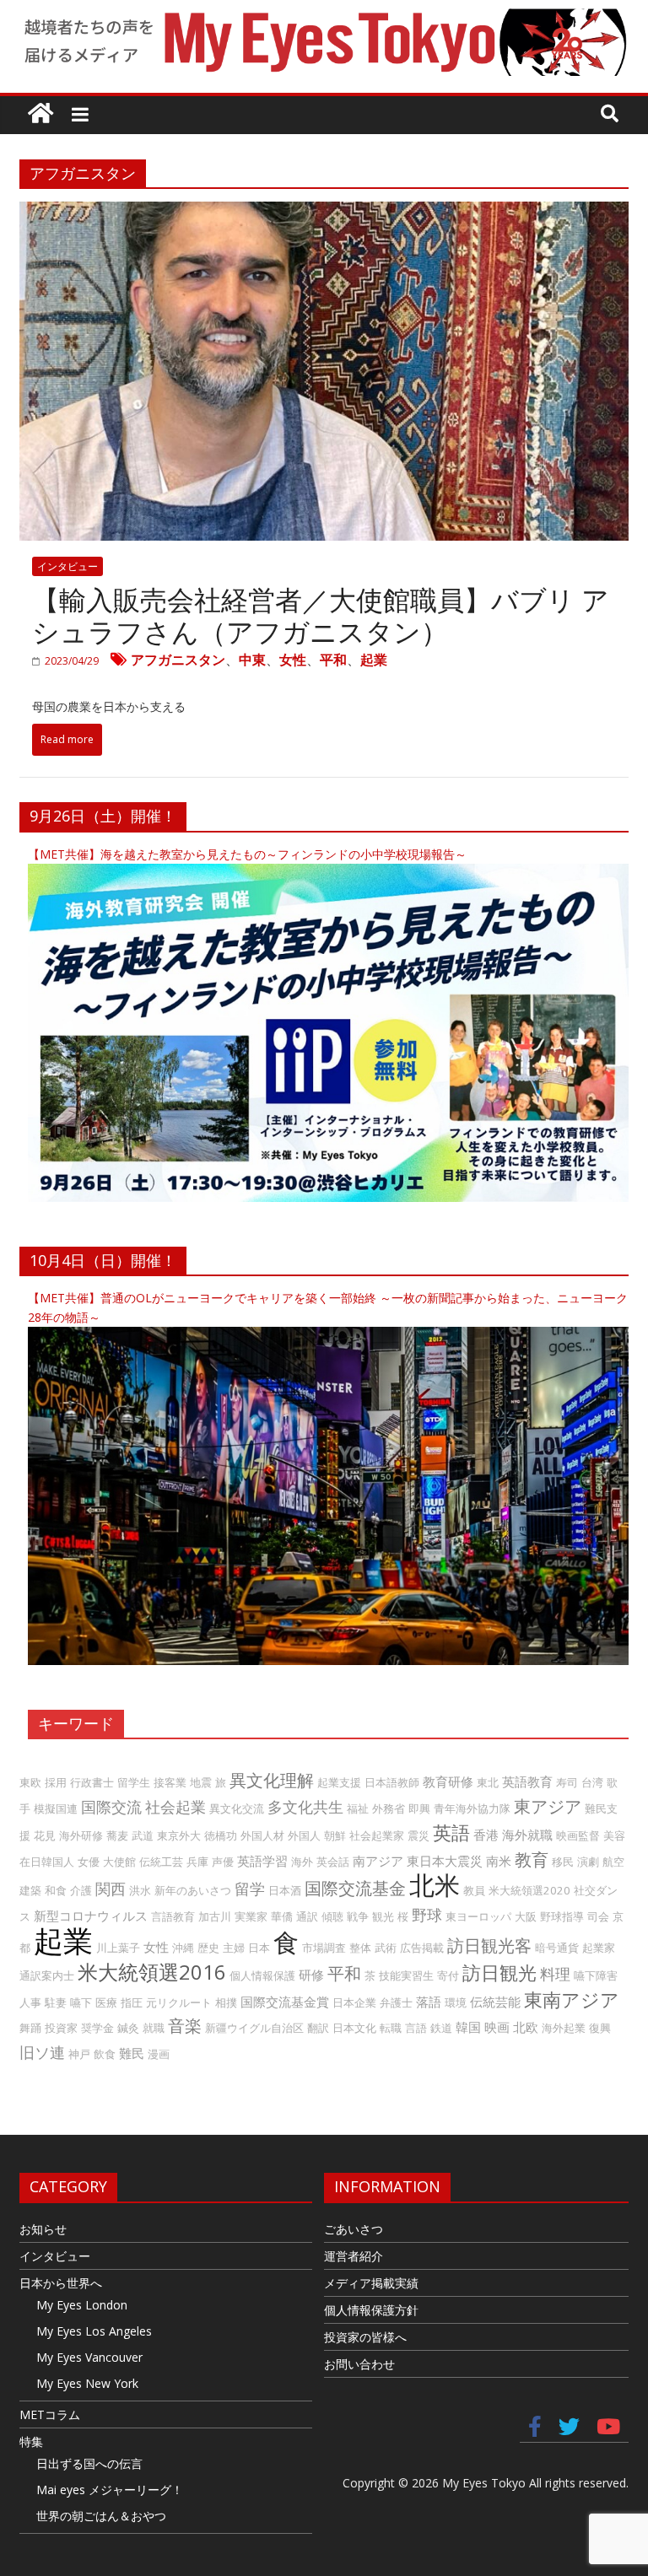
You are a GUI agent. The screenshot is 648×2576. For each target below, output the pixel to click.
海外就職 (527, 1835)
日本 (259, 1948)
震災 (418, 1835)
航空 (613, 1862)
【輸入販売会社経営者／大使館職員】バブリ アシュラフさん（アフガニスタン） (321, 615)
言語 (416, 2028)
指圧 (132, 2002)
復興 (600, 2028)
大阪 (526, 1916)
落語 (429, 2002)
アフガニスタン (178, 660)
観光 (383, 1916)
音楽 (185, 2026)
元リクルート (179, 2002)
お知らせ (43, 2229)
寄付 (448, 1975)
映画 (497, 2027)
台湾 (592, 1782)
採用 (56, 1782)
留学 (250, 1889)
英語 (451, 1832)
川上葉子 (118, 1948)
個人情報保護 (262, 1975)
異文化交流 (237, 1808)
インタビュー (67, 566)
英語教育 (527, 1781)
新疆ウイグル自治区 (254, 2028)
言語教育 (173, 1916)
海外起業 (564, 2028)
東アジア (548, 1806)
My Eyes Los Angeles (94, 2331)
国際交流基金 (355, 1888)
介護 (81, 1890)
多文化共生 (305, 1807)
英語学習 (262, 1861)
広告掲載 (422, 1948)
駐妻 (56, 2002)
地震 (201, 1782)
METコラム (50, 2414)
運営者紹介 (354, 2256)
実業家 (251, 1916)
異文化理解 (272, 1780)
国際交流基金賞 (285, 2002)
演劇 (588, 1862)
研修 (311, 1975)
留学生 (134, 1782)
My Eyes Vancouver (89, 2357)
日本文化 (354, 2028)
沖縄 (183, 1948)
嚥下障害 (596, 1975)
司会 (598, 1916)
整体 (360, 1948)
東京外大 (179, 1835)
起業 (374, 660)
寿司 (567, 1782)
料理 (555, 1974)
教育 (532, 1859)
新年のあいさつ (193, 1890)
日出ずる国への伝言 (89, 2463)
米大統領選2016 (152, 1972)
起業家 (599, 1948)
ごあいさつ (354, 2229)
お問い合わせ (359, 2364)
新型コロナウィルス (91, 1916)
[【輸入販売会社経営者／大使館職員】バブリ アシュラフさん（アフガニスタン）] (324, 213)
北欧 (526, 2027)
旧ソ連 (42, 2052)
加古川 (215, 1916)
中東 (252, 660)
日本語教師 (392, 1782)
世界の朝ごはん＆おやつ (101, 2516)
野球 (427, 1915)
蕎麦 (117, 1835)
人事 (30, 2002)
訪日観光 (499, 1972)
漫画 (159, 2054)
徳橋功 (221, 1835)
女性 (293, 660)
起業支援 (339, 1782)
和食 (56, 1890)
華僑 (282, 1916)
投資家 (61, 2028)
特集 (31, 2441)
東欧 (30, 1782)
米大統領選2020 (529, 1890)
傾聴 (332, 1916)
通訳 (307, 1916)
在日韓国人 (47, 1862)
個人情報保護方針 (371, 2310)
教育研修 (448, 1781)
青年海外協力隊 (472, 1808)
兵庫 (197, 1862)
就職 (154, 2028)
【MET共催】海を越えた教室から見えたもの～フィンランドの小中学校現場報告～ (247, 854)
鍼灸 (128, 2028)
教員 (474, 1890)
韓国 (468, 2027)
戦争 (358, 1916)
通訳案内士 (47, 1975)
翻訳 (318, 2028)
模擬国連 (56, 1808)
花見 (45, 1835)
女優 (89, 1862)
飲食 (105, 2054)
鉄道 (441, 2028)
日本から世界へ (61, 2283)
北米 (435, 1885)
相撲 (226, 2002)
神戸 (79, 2054)
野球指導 (562, 1916)
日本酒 (285, 1890)
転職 (391, 2028)
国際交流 (111, 1807)
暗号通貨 (557, 1948)
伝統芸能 (495, 2002)
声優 (223, 1862)
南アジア (378, 1861)
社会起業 (175, 1807)
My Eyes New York (87, 2383)
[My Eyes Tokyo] (40, 115)
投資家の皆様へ (365, 2337)
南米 (499, 1861)
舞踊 (30, 2028)
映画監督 (578, 1835)
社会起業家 (377, 1835)
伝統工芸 (161, 1862)
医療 (106, 2002)
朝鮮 (335, 1835)
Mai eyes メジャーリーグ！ (110, 2490)
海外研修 (81, 1835)
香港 (486, 1835)
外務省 (389, 1808)
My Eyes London (82, 2305)
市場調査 (324, 1948)
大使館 (119, 1862)
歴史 (208, 1948)
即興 (419, 1808)
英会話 (333, 1862)
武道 (143, 1835)
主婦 (234, 1948)
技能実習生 (406, 1975)
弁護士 (396, 2002)
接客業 (170, 1782)
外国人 (304, 1835)
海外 (302, 1862)
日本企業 (354, 2002)
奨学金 (97, 2028)
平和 (333, 660)
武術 (386, 1948)
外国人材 (262, 1835)
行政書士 (92, 1782)
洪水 (140, 1890)
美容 (614, 1835)
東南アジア (572, 1999)
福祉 (358, 1808)
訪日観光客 (489, 1945)
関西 (111, 1889)
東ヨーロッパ (478, 1916)
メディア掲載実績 (371, 2283)
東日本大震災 (445, 1861)
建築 (30, 1890)
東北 (488, 1782)
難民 (132, 2053)
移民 (563, 1862)
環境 (456, 2002)
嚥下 (81, 2002)
